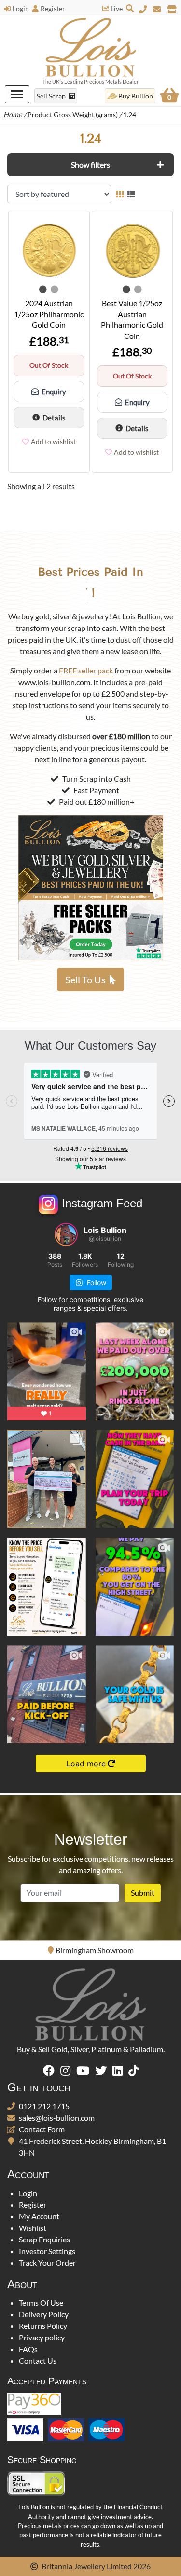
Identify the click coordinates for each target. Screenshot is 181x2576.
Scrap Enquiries (44, 2239)
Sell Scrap (52, 96)
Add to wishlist (53, 441)
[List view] (131, 194)
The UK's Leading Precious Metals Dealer (90, 81)
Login (21, 8)
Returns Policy (43, 2326)
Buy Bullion (136, 96)
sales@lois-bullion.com (57, 2118)
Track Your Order (47, 2262)
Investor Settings (47, 2251)
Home (13, 115)
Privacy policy (42, 2337)
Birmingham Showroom (95, 1950)
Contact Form (42, 2129)
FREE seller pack (86, 670)
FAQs (28, 2349)
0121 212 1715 (44, 2106)
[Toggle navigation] (17, 94)
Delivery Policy (44, 2314)
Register (53, 8)
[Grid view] (120, 194)
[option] (90, 1950)
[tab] (90, 165)
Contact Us (38, 2360)
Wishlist (33, 2228)
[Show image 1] (43, 289)
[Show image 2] (55, 289)
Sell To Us (85, 980)
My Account (39, 2216)
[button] (90, 165)
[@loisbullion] (66, 1234)
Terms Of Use (41, 2303)
